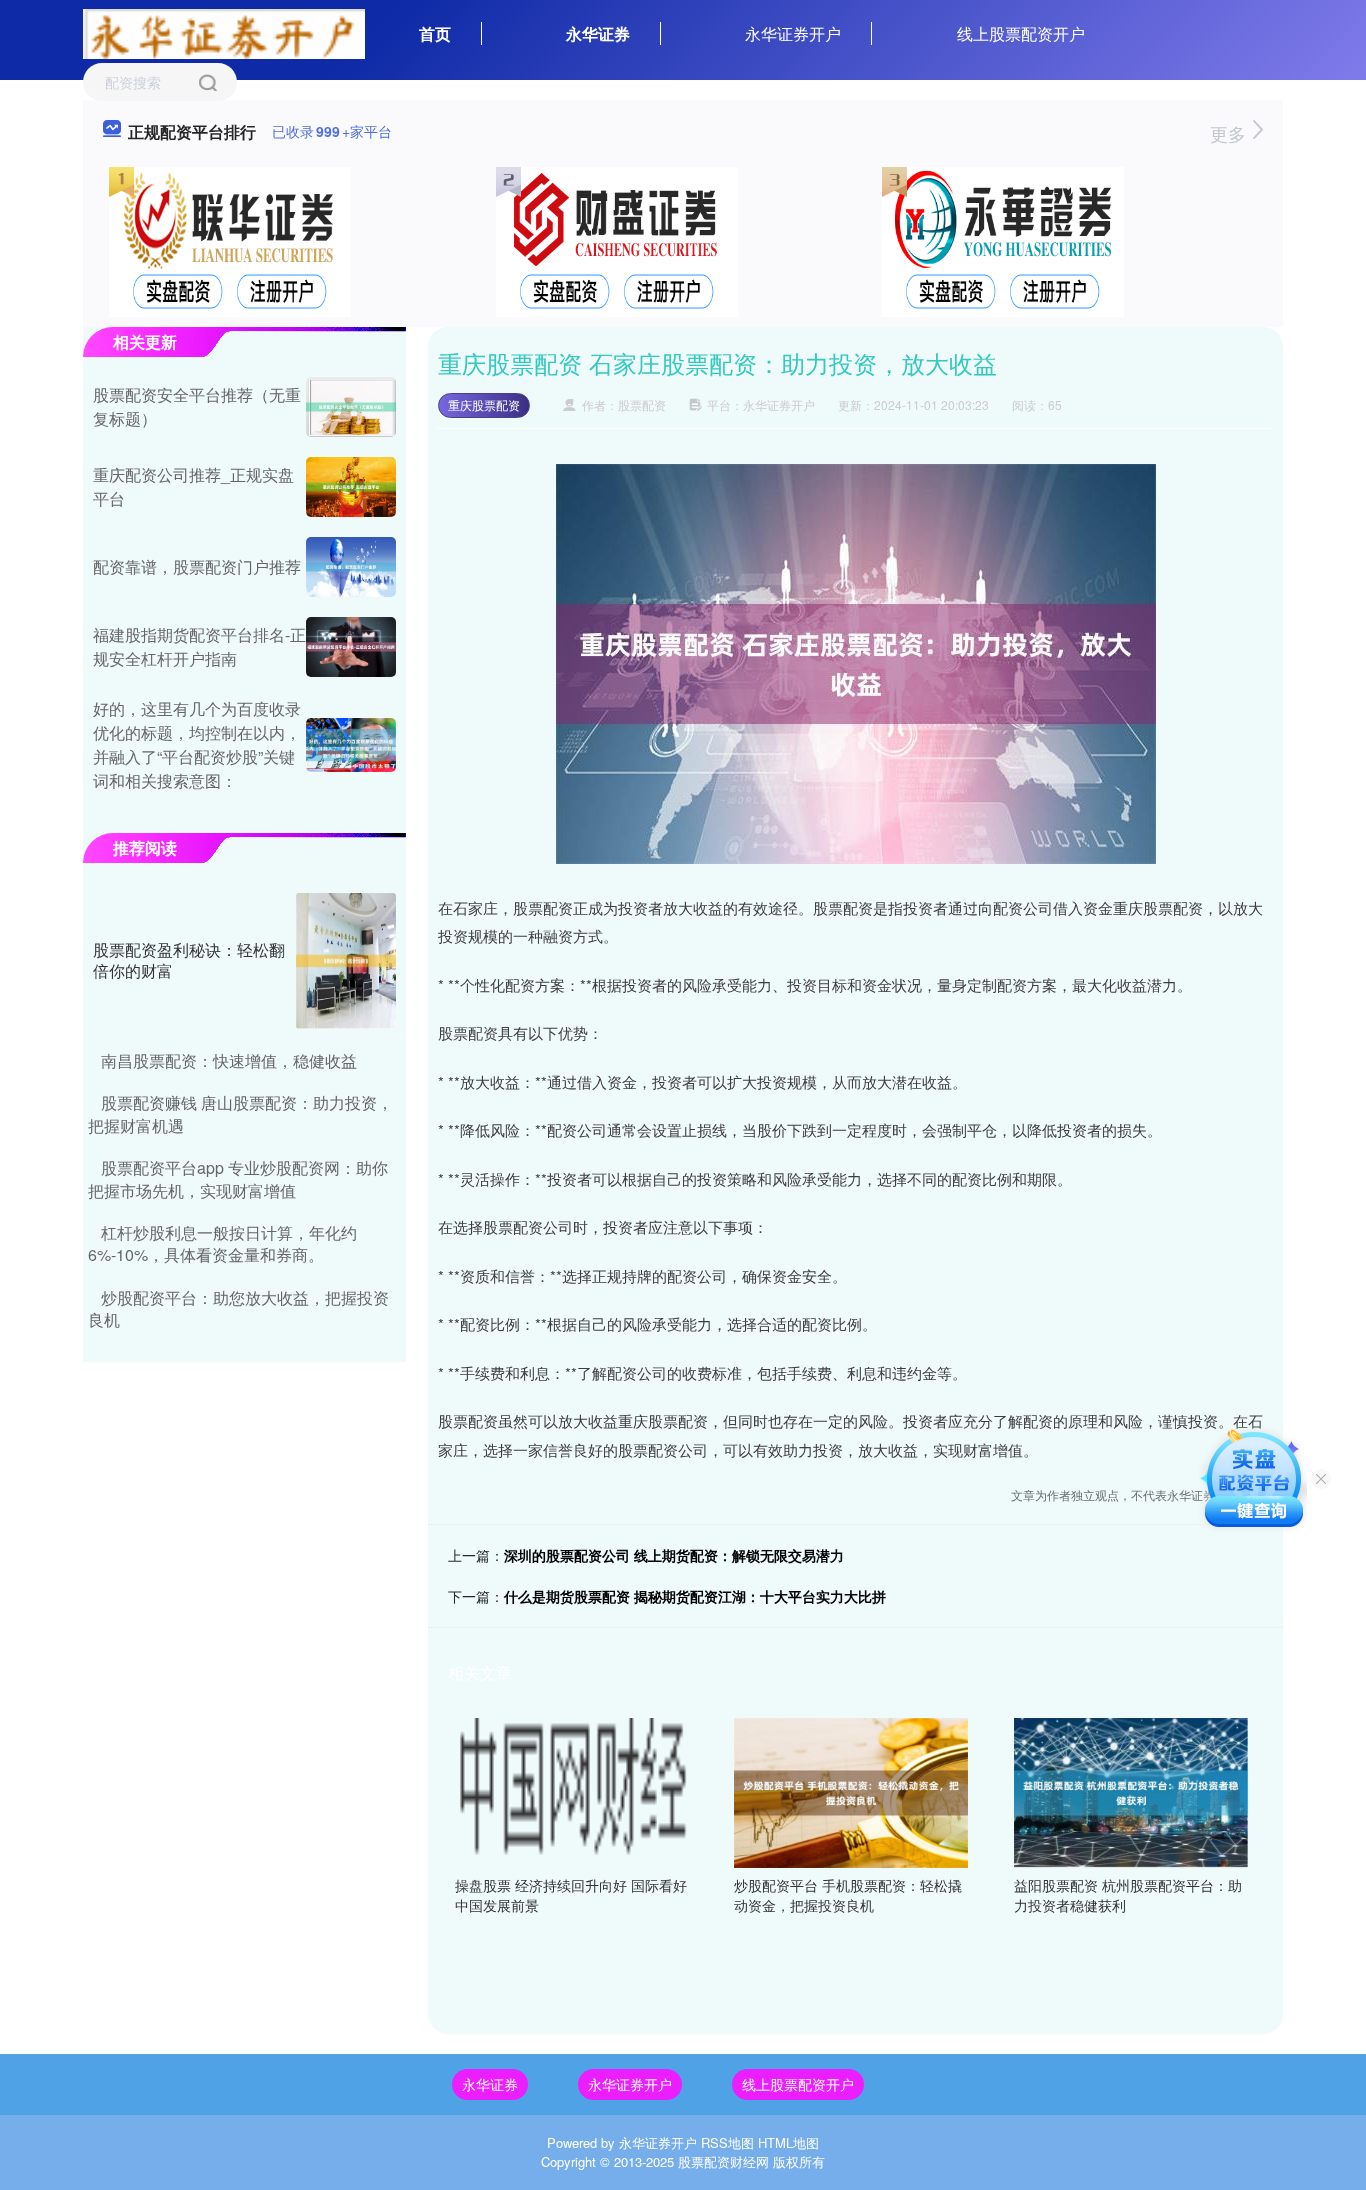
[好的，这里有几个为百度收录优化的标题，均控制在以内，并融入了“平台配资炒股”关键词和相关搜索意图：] (351, 745)
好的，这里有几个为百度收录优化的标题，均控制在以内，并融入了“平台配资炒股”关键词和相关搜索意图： (197, 744)
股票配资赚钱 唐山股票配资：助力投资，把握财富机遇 (240, 1113)
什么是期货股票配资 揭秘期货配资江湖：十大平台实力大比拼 (695, 1596)
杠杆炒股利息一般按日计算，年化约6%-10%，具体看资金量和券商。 (222, 1243)
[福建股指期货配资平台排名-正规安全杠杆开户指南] (351, 647)
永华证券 (598, 33)
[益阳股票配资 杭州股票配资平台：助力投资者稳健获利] (1131, 1791)
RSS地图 (727, 2142)
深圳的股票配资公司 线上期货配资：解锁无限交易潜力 (674, 1555)
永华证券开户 (793, 33)
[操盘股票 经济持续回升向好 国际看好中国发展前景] (572, 1791)
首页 (435, 33)
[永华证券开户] (224, 32)
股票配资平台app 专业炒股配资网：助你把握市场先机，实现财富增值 (238, 1178)
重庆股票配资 (484, 404)
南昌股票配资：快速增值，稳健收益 (229, 1060)
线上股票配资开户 (1021, 33)
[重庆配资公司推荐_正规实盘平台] (351, 487)
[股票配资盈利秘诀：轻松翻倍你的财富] (346, 961)
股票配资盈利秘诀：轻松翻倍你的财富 (189, 960)
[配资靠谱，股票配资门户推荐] (351, 567)
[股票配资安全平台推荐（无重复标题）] (351, 407)
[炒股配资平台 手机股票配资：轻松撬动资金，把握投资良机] (851, 1791)
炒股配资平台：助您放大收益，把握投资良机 (238, 1308)
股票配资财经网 (723, 2161)
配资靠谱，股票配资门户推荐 (197, 566)
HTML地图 (788, 2142)
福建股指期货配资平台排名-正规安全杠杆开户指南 (199, 646)
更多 (1230, 133)
